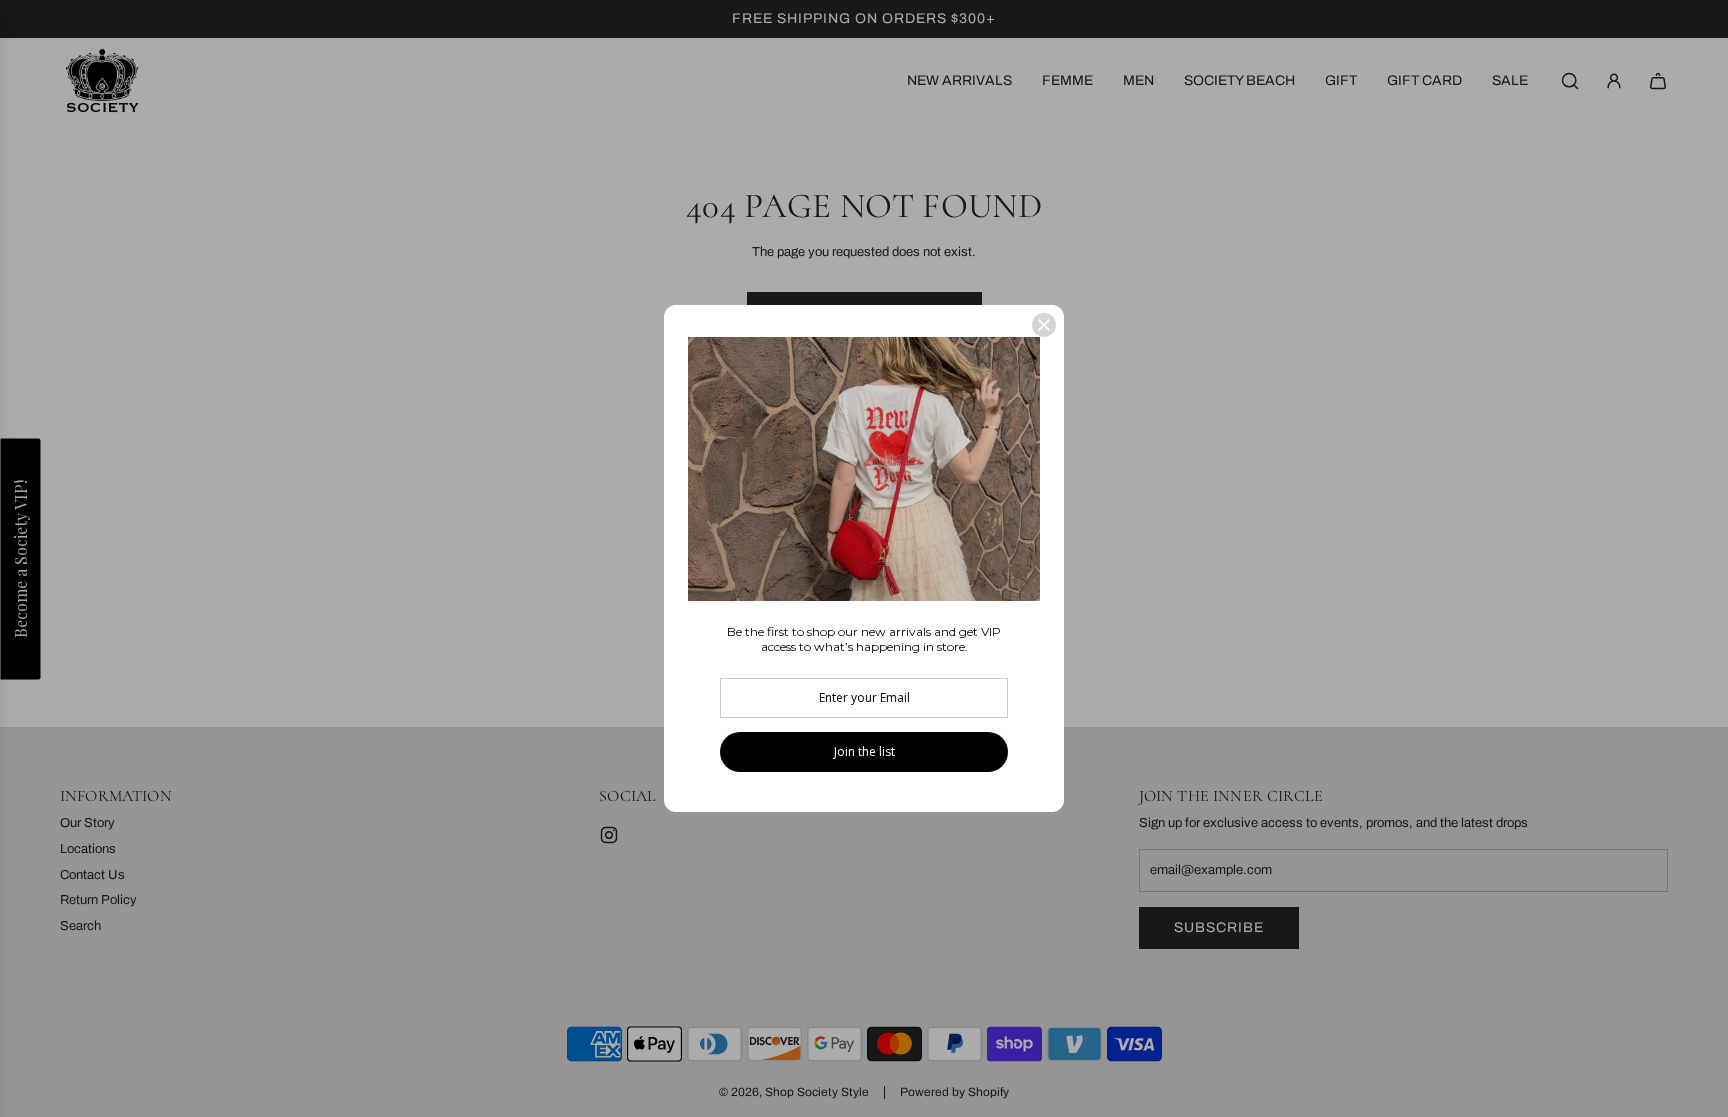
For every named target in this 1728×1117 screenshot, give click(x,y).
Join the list (864, 751)
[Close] (1044, 325)
